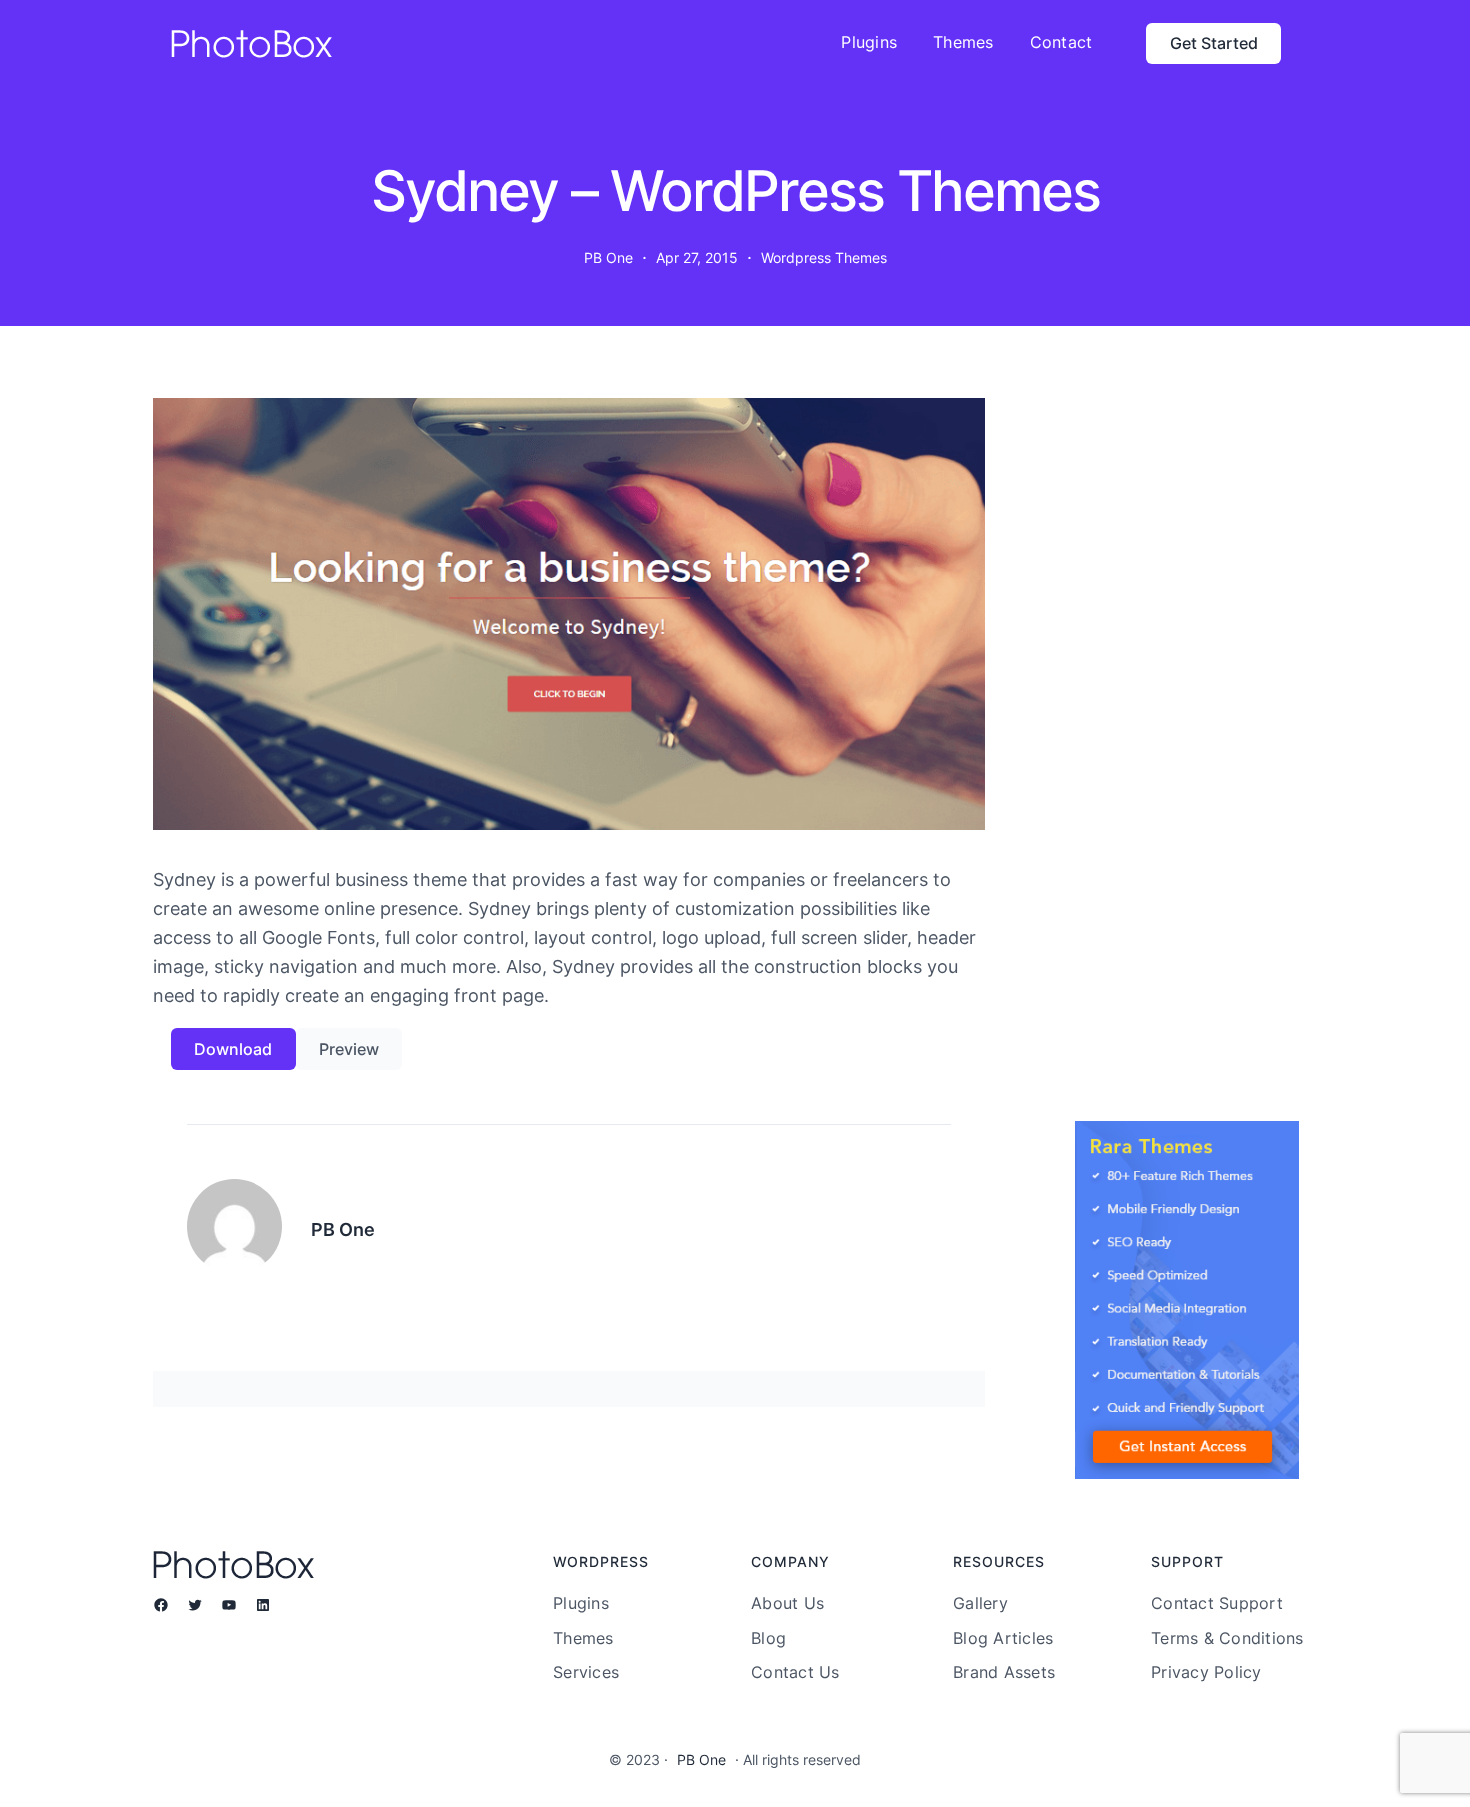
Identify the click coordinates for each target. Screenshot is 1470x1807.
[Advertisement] (1187, 774)
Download (233, 1049)
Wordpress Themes (824, 257)
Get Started (1214, 43)
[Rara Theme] (1187, 1300)
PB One (701, 1759)
